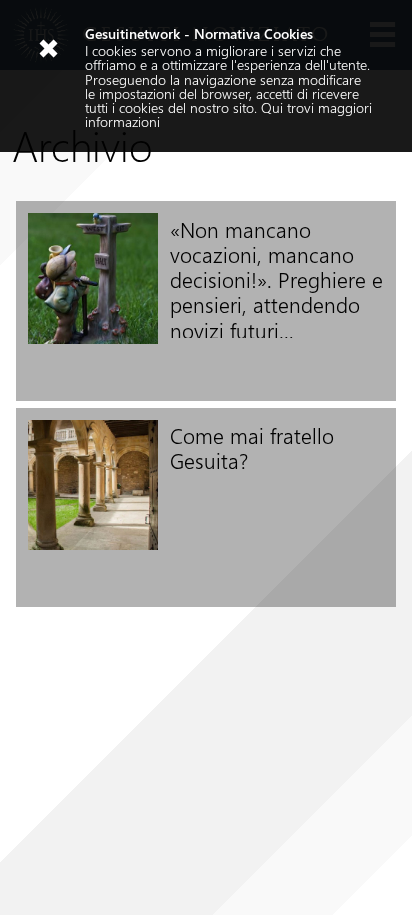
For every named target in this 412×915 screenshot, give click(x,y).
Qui (272, 107)
